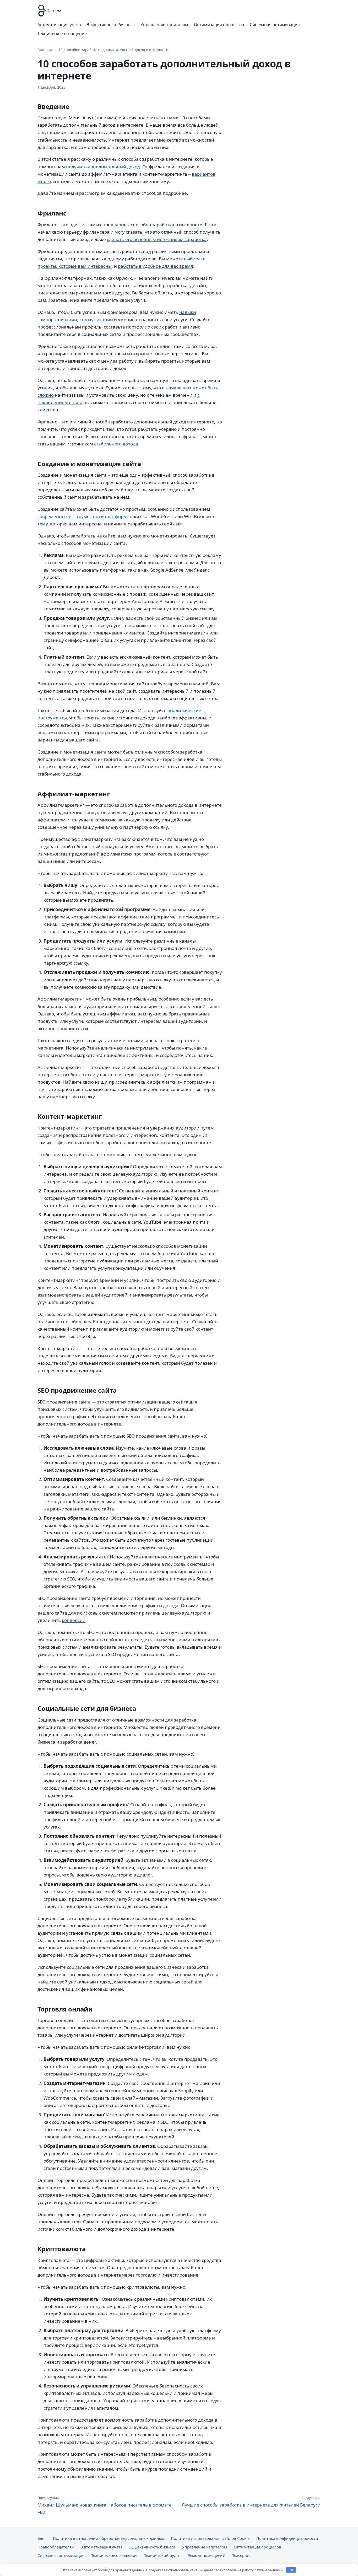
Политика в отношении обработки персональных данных (109, 2538)
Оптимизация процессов (219, 25)
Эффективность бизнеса (111, 25)
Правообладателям (56, 2547)
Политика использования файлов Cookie (210, 2538)
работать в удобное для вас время (156, 266)
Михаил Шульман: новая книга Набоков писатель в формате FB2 (105, 2505)
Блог (42, 2538)
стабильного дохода (116, 444)
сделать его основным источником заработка (157, 239)
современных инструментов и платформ (82, 516)
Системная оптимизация (275, 25)
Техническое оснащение (62, 34)
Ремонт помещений (207, 2555)
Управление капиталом (164, 25)
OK (291, 2570)
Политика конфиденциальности (287, 2538)
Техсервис (242, 2555)
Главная (45, 50)
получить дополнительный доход (103, 167)
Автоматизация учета (59, 25)
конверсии (74, 1620)
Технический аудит (162, 2555)
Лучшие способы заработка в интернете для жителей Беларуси (251, 2502)
